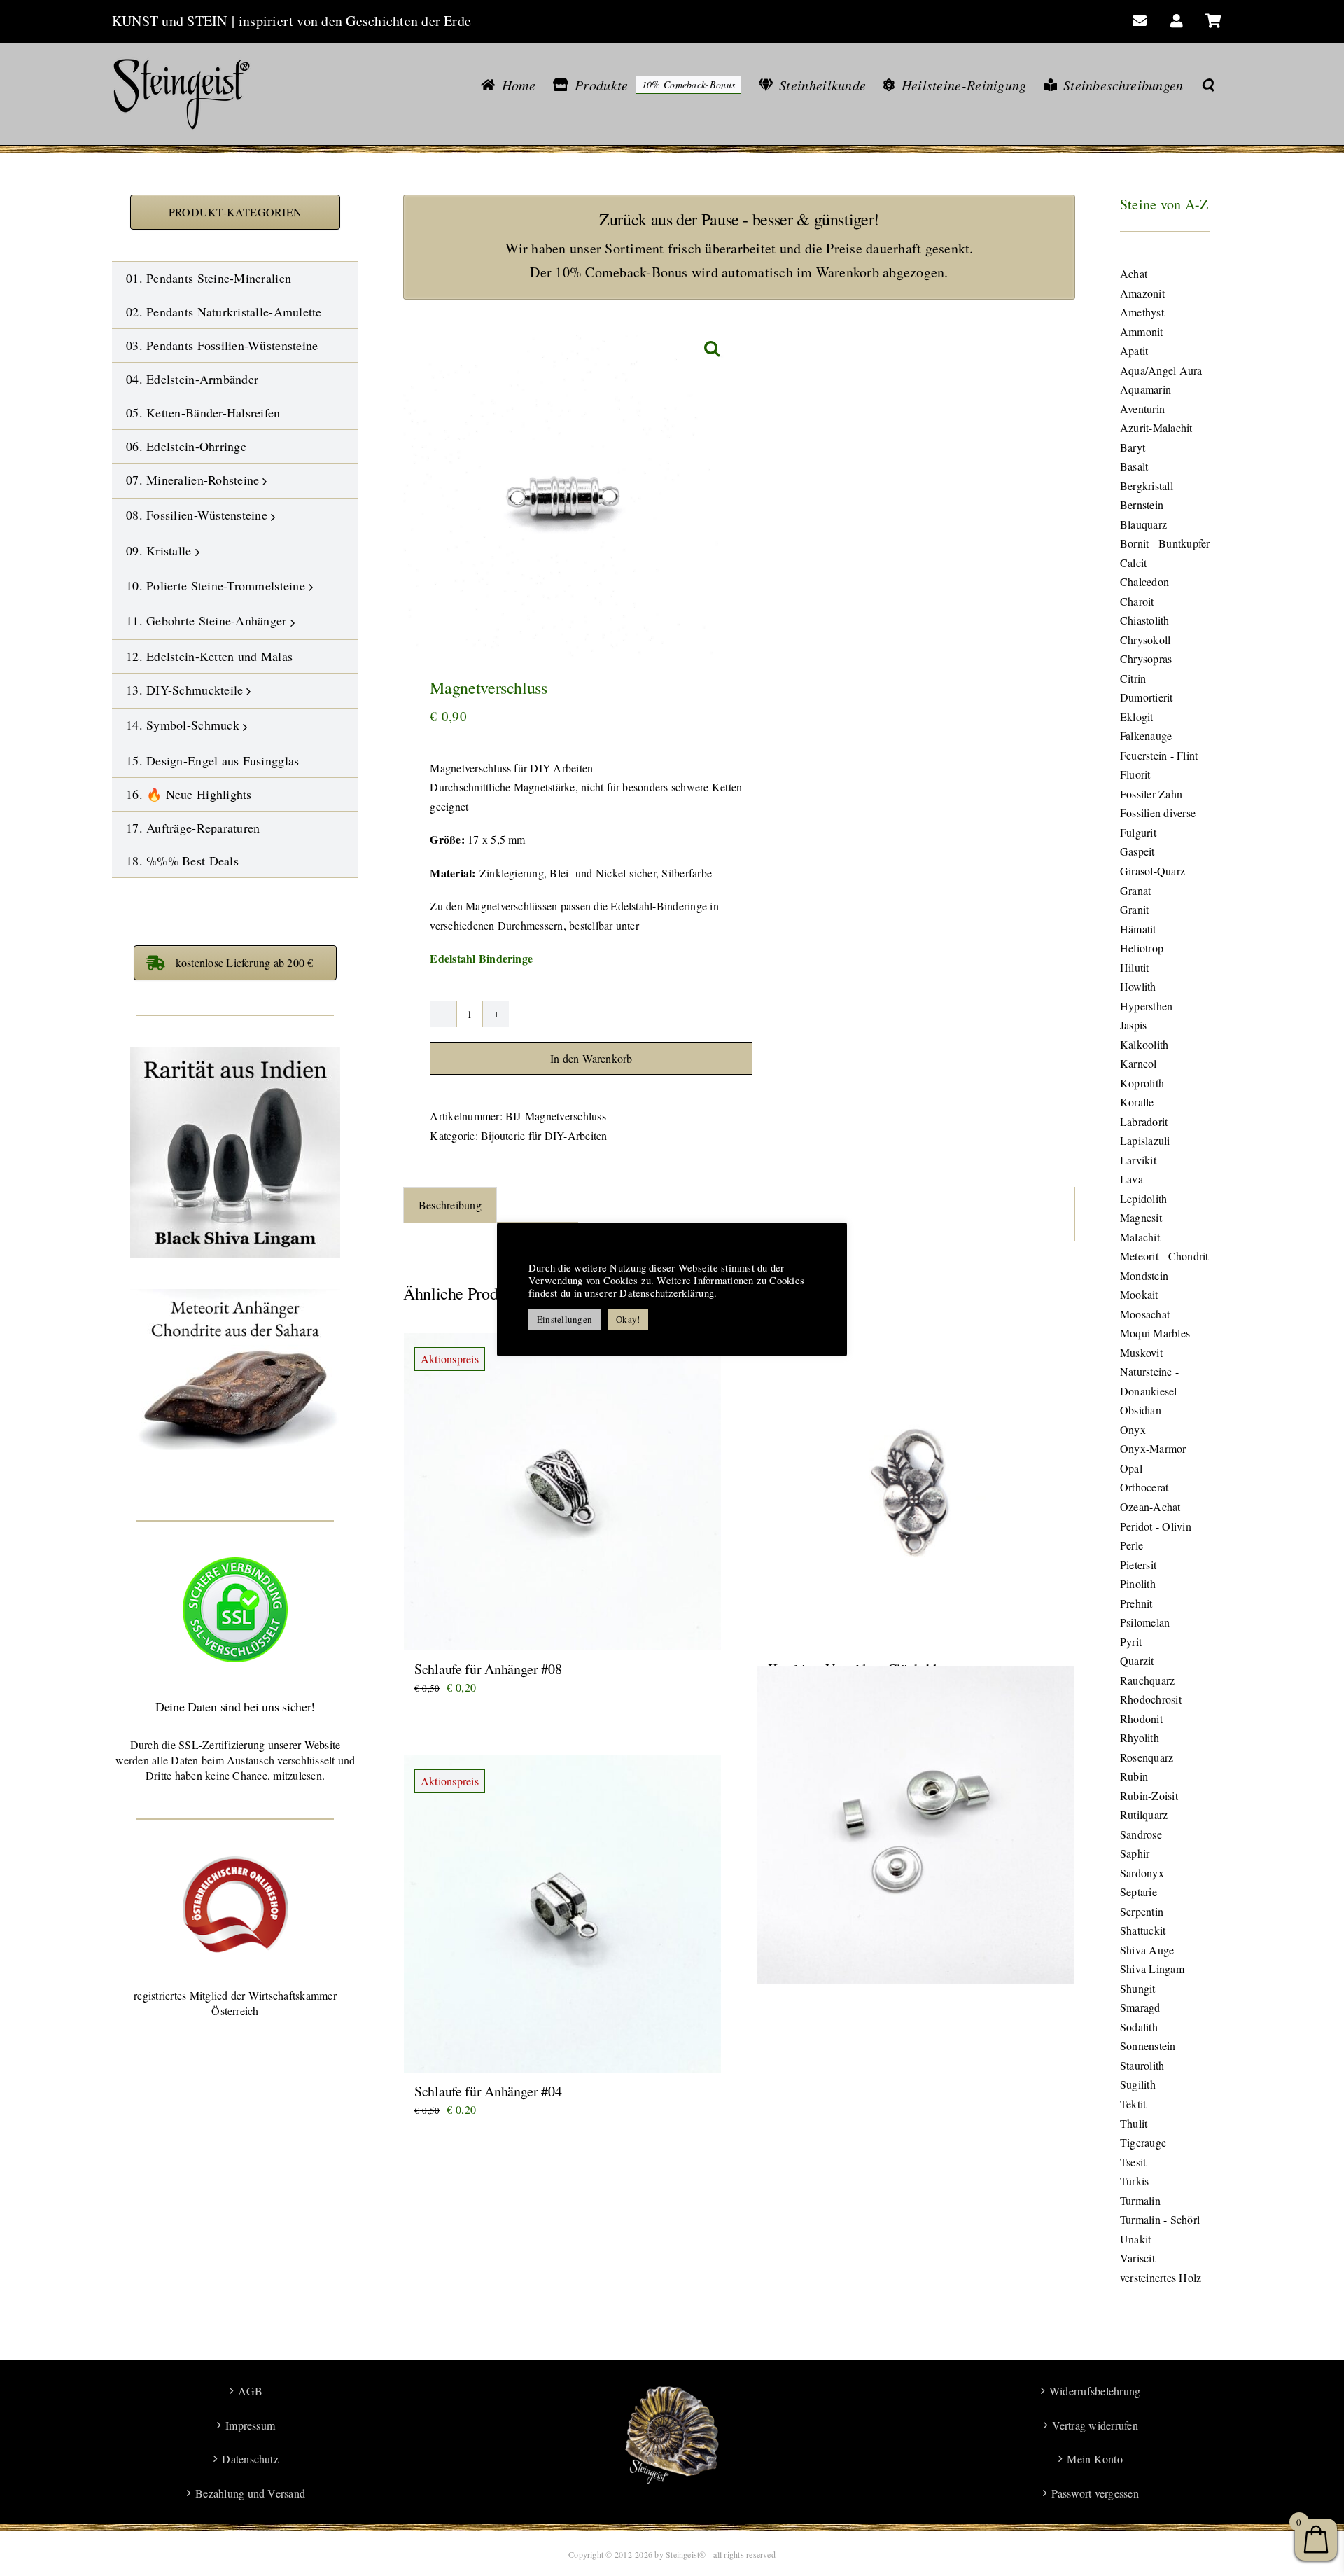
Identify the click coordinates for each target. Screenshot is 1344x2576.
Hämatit (1138, 929)
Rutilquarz (1144, 1815)
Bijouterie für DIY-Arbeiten (544, 1135)
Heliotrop (1142, 948)
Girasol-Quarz (1153, 871)
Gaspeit (1137, 851)
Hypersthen (1146, 1006)
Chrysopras (1146, 659)
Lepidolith (1143, 1198)
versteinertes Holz (1161, 2277)
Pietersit (1138, 1565)
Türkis (1134, 2181)
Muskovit (1141, 1352)
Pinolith (1138, 1583)
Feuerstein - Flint (1159, 755)
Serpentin (1142, 1911)
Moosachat (1145, 1314)
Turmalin (1140, 2200)
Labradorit (1144, 1121)
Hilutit (1135, 967)
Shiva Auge (1147, 1950)
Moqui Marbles (1155, 1333)
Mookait (1139, 1294)
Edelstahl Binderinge (481, 958)
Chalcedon (1144, 582)
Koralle (1137, 1102)
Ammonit (1142, 332)
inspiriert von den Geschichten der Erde (355, 21)
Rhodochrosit (1151, 1699)
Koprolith (1142, 1083)
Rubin (1134, 1776)
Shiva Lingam (1152, 1969)
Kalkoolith (1144, 1044)
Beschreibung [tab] (450, 1205)
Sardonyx (1142, 1873)
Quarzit (1137, 1661)
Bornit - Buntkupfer (1165, 543)
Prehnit (1136, 1603)
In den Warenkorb (591, 1058)
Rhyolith (1140, 1738)
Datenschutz (250, 2459)
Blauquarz (1143, 524)
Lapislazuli (1145, 1140)
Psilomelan (1145, 1622)
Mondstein (1144, 1275)
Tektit (1133, 2104)
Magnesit (1141, 1217)
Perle (1132, 1545)
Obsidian (1141, 1410)
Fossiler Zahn (1151, 794)
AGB (250, 2391)
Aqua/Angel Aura (1161, 370)
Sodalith (1139, 2027)
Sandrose (1141, 1834)
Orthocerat (1144, 1487)
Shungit (1138, 1988)
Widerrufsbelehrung (1095, 2391)
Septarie (1139, 1892)
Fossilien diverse (1158, 813)
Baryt (1133, 447)
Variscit (1137, 2258)
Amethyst (1142, 312)
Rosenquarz (1147, 1757)
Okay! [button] (628, 1319)
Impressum (250, 2425)
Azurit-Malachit (1156, 427)
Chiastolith (1145, 620)
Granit (1134, 909)
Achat (1134, 273)
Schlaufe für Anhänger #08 (488, 1669)
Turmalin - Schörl (1160, 2219)
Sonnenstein (1148, 2046)
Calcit (1133, 563)
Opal (1131, 1468)
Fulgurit (1138, 832)
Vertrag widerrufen (1095, 2425)
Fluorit (1135, 774)
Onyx (1133, 1429)
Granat (1135, 890)
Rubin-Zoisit (1149, 1796)
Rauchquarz (1147, 1680)
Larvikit (1138, 1160)
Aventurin (1142, 409)
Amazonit (1142, 293)
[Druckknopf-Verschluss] (916, 1826)
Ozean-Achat (1150, 1506)
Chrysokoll (1145, 640)
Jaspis (1133, 1025)
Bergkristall (1147, 486)
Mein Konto (1094, 2459)
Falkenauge (1146, 736)
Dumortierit (1147, 697)
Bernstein (1142, 504)
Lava (1132, 1179)
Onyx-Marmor (1153, 1448)
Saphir (1135, 1853)
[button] (1208, 85)
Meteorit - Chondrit (1164, 1256)
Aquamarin (1146, 389)
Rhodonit (1141, 1719)
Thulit (1134, 2123)
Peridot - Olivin (1156, 1526)
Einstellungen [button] (565, 1319)
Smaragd (1140, 2007)
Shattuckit (1143, 1930)
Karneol (1139, 1063)
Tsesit (1133, 2162)
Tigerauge (1143, 2142)
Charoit (1137, 601)
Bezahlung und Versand (250, 2493)
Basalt (1134, 466)
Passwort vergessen (1095, 2493)
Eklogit (1137, 717)
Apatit (1134, 350)
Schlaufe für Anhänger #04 (488, 2091)
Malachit (1140, 1237)
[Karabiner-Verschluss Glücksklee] (916, 1492)
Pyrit (1131, 1642)
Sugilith (1138, 2084)
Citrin (1133, 678)
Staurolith (1142, 2065)
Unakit (1135, 2239)
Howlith (1138, 986)
